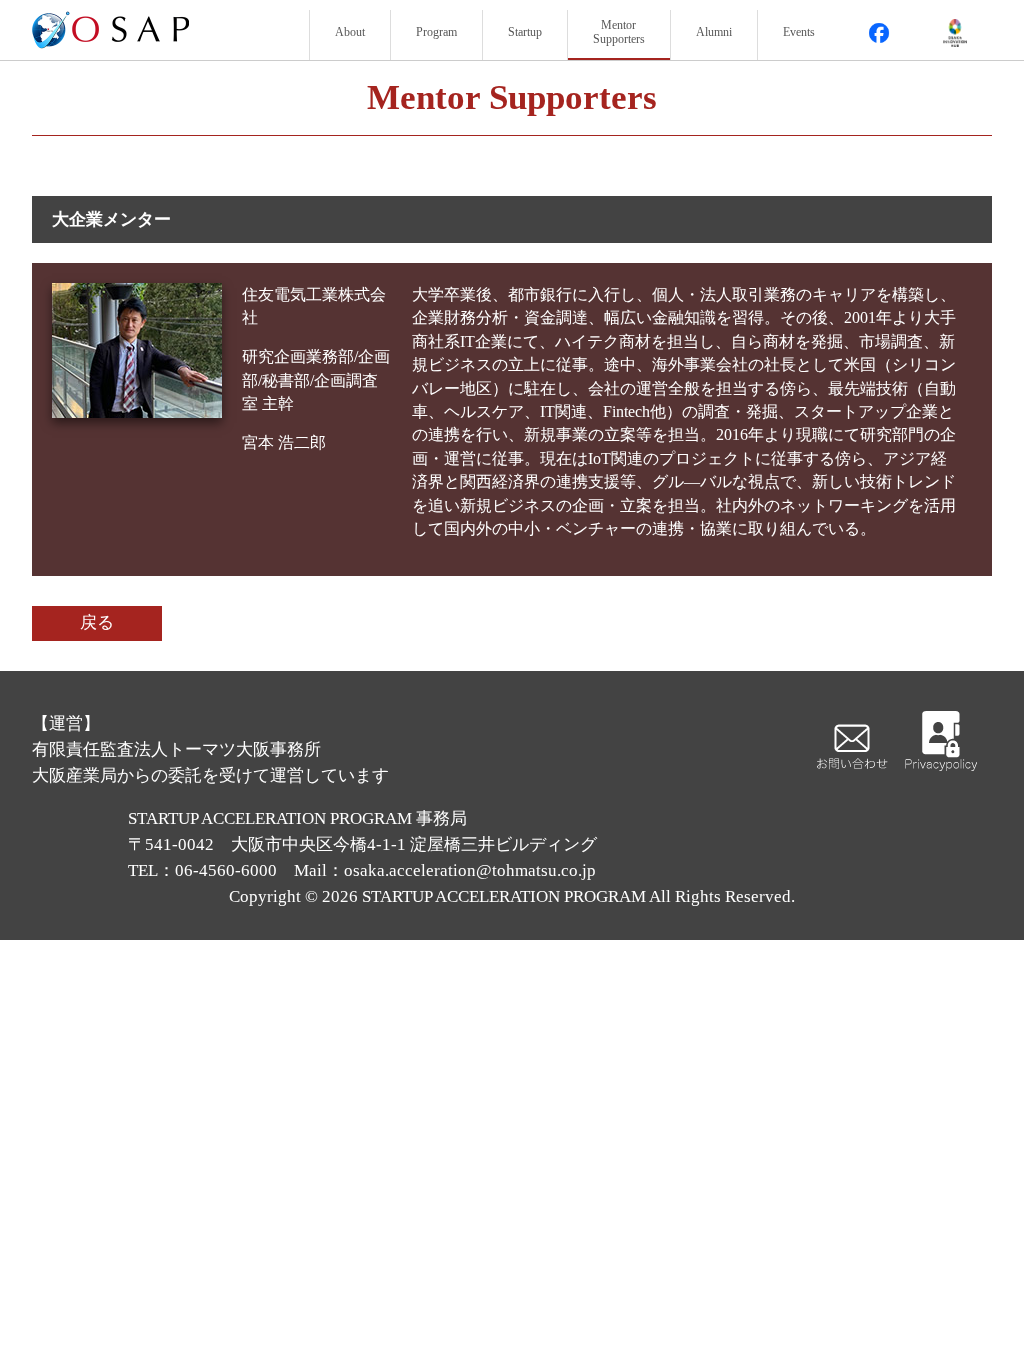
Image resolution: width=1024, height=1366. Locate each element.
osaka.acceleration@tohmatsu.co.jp (470, 870)
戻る (97, 622)
